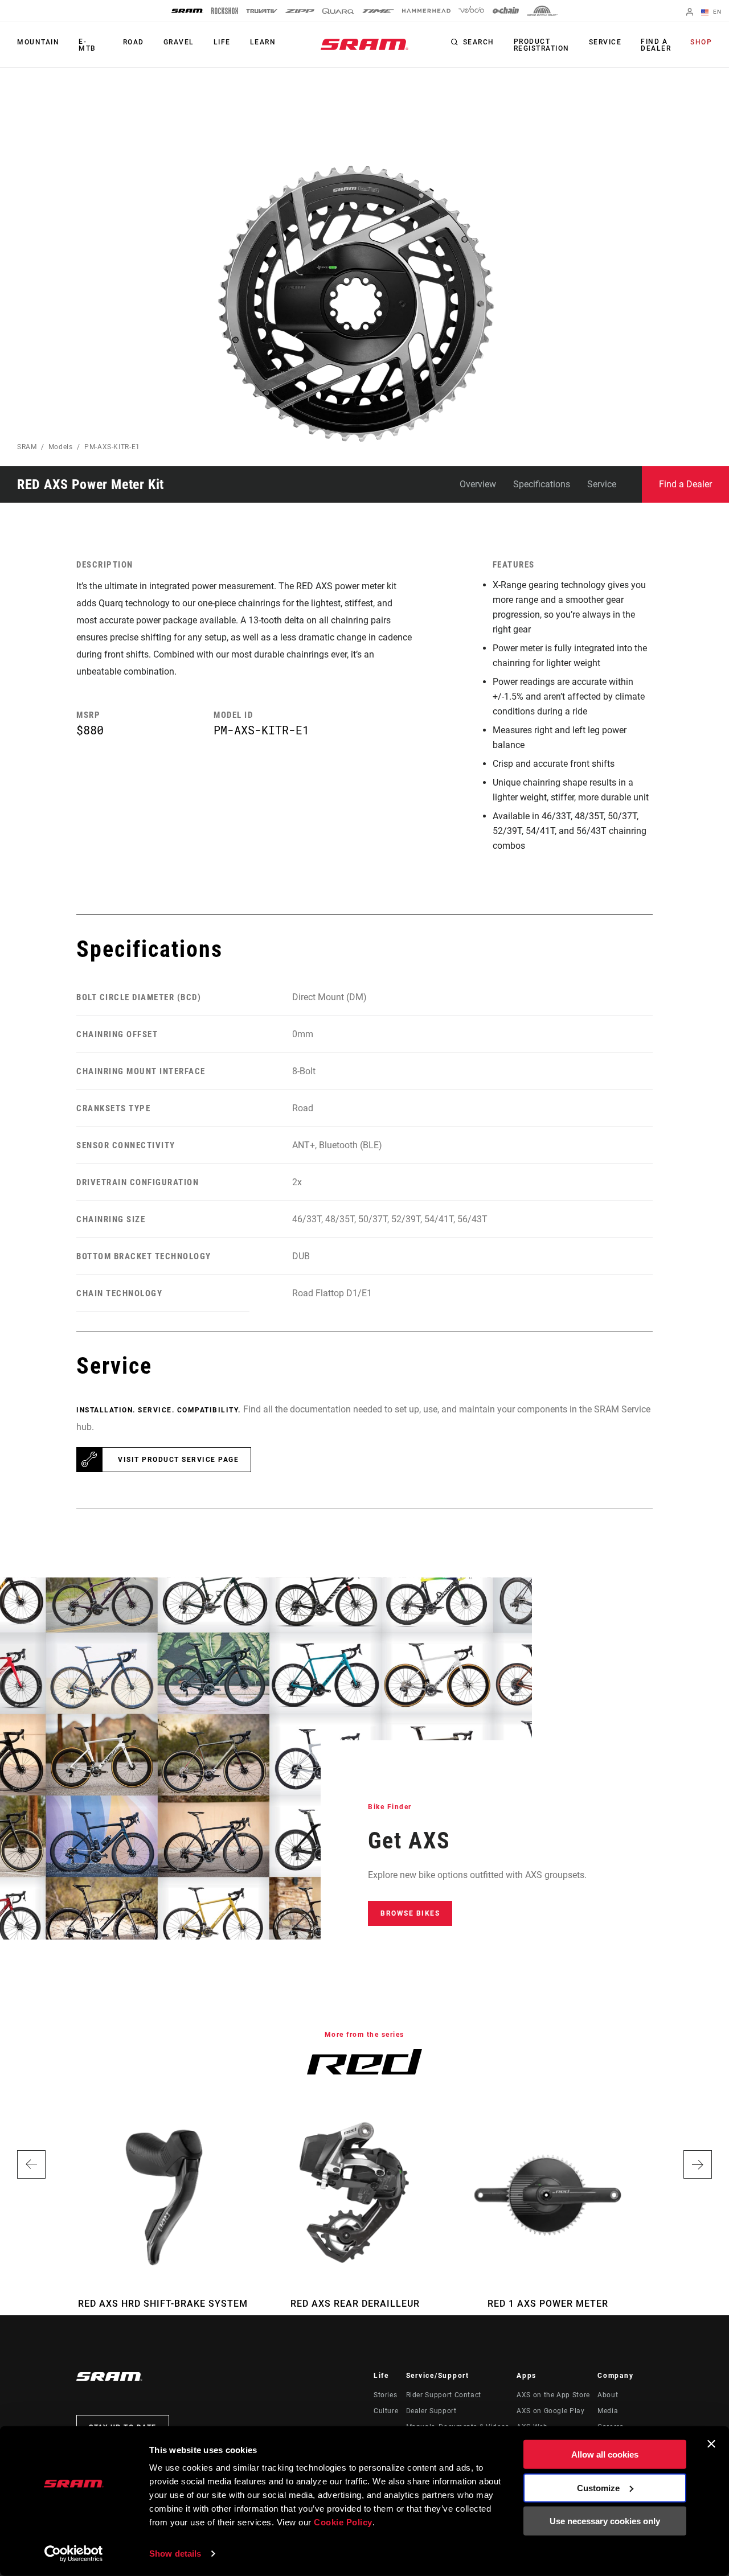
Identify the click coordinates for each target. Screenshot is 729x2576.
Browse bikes (410, 1913)
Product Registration (542, 45)
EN (716, 12)
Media (608, 2411)
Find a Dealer (656, 45)
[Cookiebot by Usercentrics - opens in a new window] (74, 2554)
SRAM (27, 447)
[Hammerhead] (426, 11)
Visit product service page (178, 1460)
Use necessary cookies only (605, 2521)
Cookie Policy (343, 2522)
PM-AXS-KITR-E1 (112, 447)
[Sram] (187, 11)
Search (479, 42)
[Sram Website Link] (364, 44)
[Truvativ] (262, 11)
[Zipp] (300, 11)
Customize (598, 2487)
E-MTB (87, 45)
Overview (478, 484)
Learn (263, 42)
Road (134, 42)
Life (222, 42)
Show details (175, 2554)
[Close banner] (711, 2444)
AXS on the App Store (553, 2395)
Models (61, 447)
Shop (701, 42)
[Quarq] (338, 11)
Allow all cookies (605, 2454)
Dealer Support (431, 2411)
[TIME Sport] (378, 11)
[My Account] (690, 13)
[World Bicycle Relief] (542, 11)
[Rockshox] (225, 11)
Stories (385, 2395)
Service (605, 42)
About (608, 2395)
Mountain (38, 42)
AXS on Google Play (551, 2411)
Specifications (542, 484)
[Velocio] (471, 11)
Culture (386, 2411)
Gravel (179, 42)
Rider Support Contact (444, 2395)
